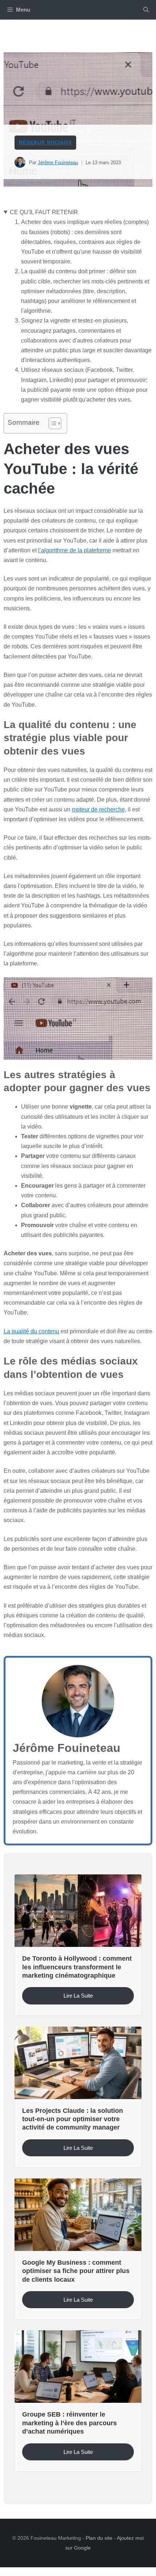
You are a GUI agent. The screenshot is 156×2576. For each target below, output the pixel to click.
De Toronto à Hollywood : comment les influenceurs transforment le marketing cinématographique (77, 1967)
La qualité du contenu (31, 1331)
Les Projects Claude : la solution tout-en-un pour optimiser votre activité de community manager (73, 2119)
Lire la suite (78, 1996)
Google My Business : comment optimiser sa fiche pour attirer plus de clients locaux (76, 2271)
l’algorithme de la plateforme (75, 550)
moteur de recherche (98, 809)
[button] (146, 10)
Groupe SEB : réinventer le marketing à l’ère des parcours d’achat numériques (69, 2423)
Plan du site (99, 2538)
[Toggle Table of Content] (51, 423)
